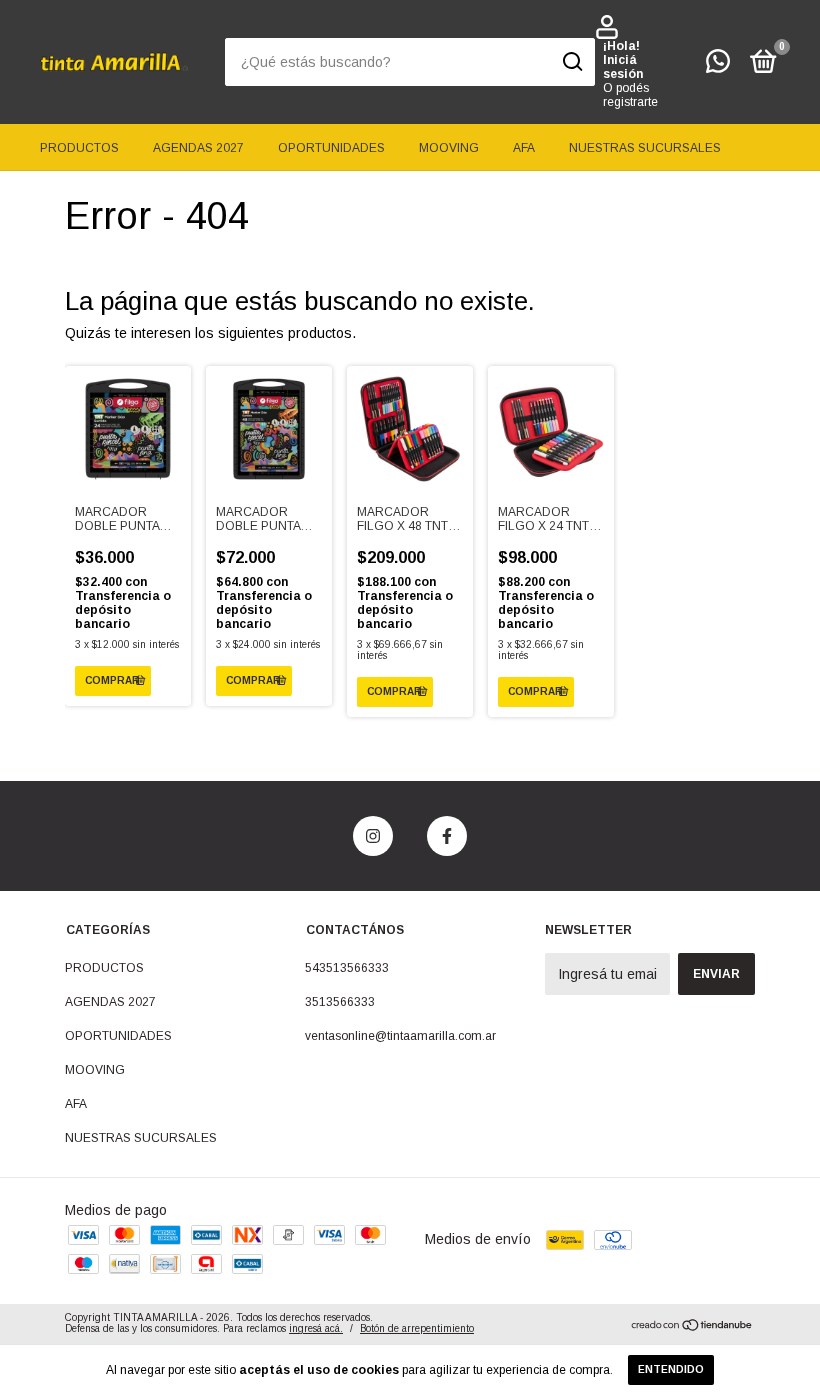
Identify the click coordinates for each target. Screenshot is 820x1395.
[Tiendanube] (692, 1326)
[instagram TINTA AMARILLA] (373, 836)
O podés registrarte (630, 95)
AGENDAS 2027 (198, 148)
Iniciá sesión (623, 67)
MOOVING (449, 148)
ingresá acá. (316, 1328)
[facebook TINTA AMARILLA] (447, 836)
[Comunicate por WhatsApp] (718, 66)
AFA (524, 148)
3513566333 (340, 1002)
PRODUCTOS (79, 148)
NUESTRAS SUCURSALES (645, 148)
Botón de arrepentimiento (417, 1328)
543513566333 (347, 968)
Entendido (671, 1369)
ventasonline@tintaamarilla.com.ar (400, 1036)
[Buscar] (571, 62)
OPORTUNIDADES (331, 148)
